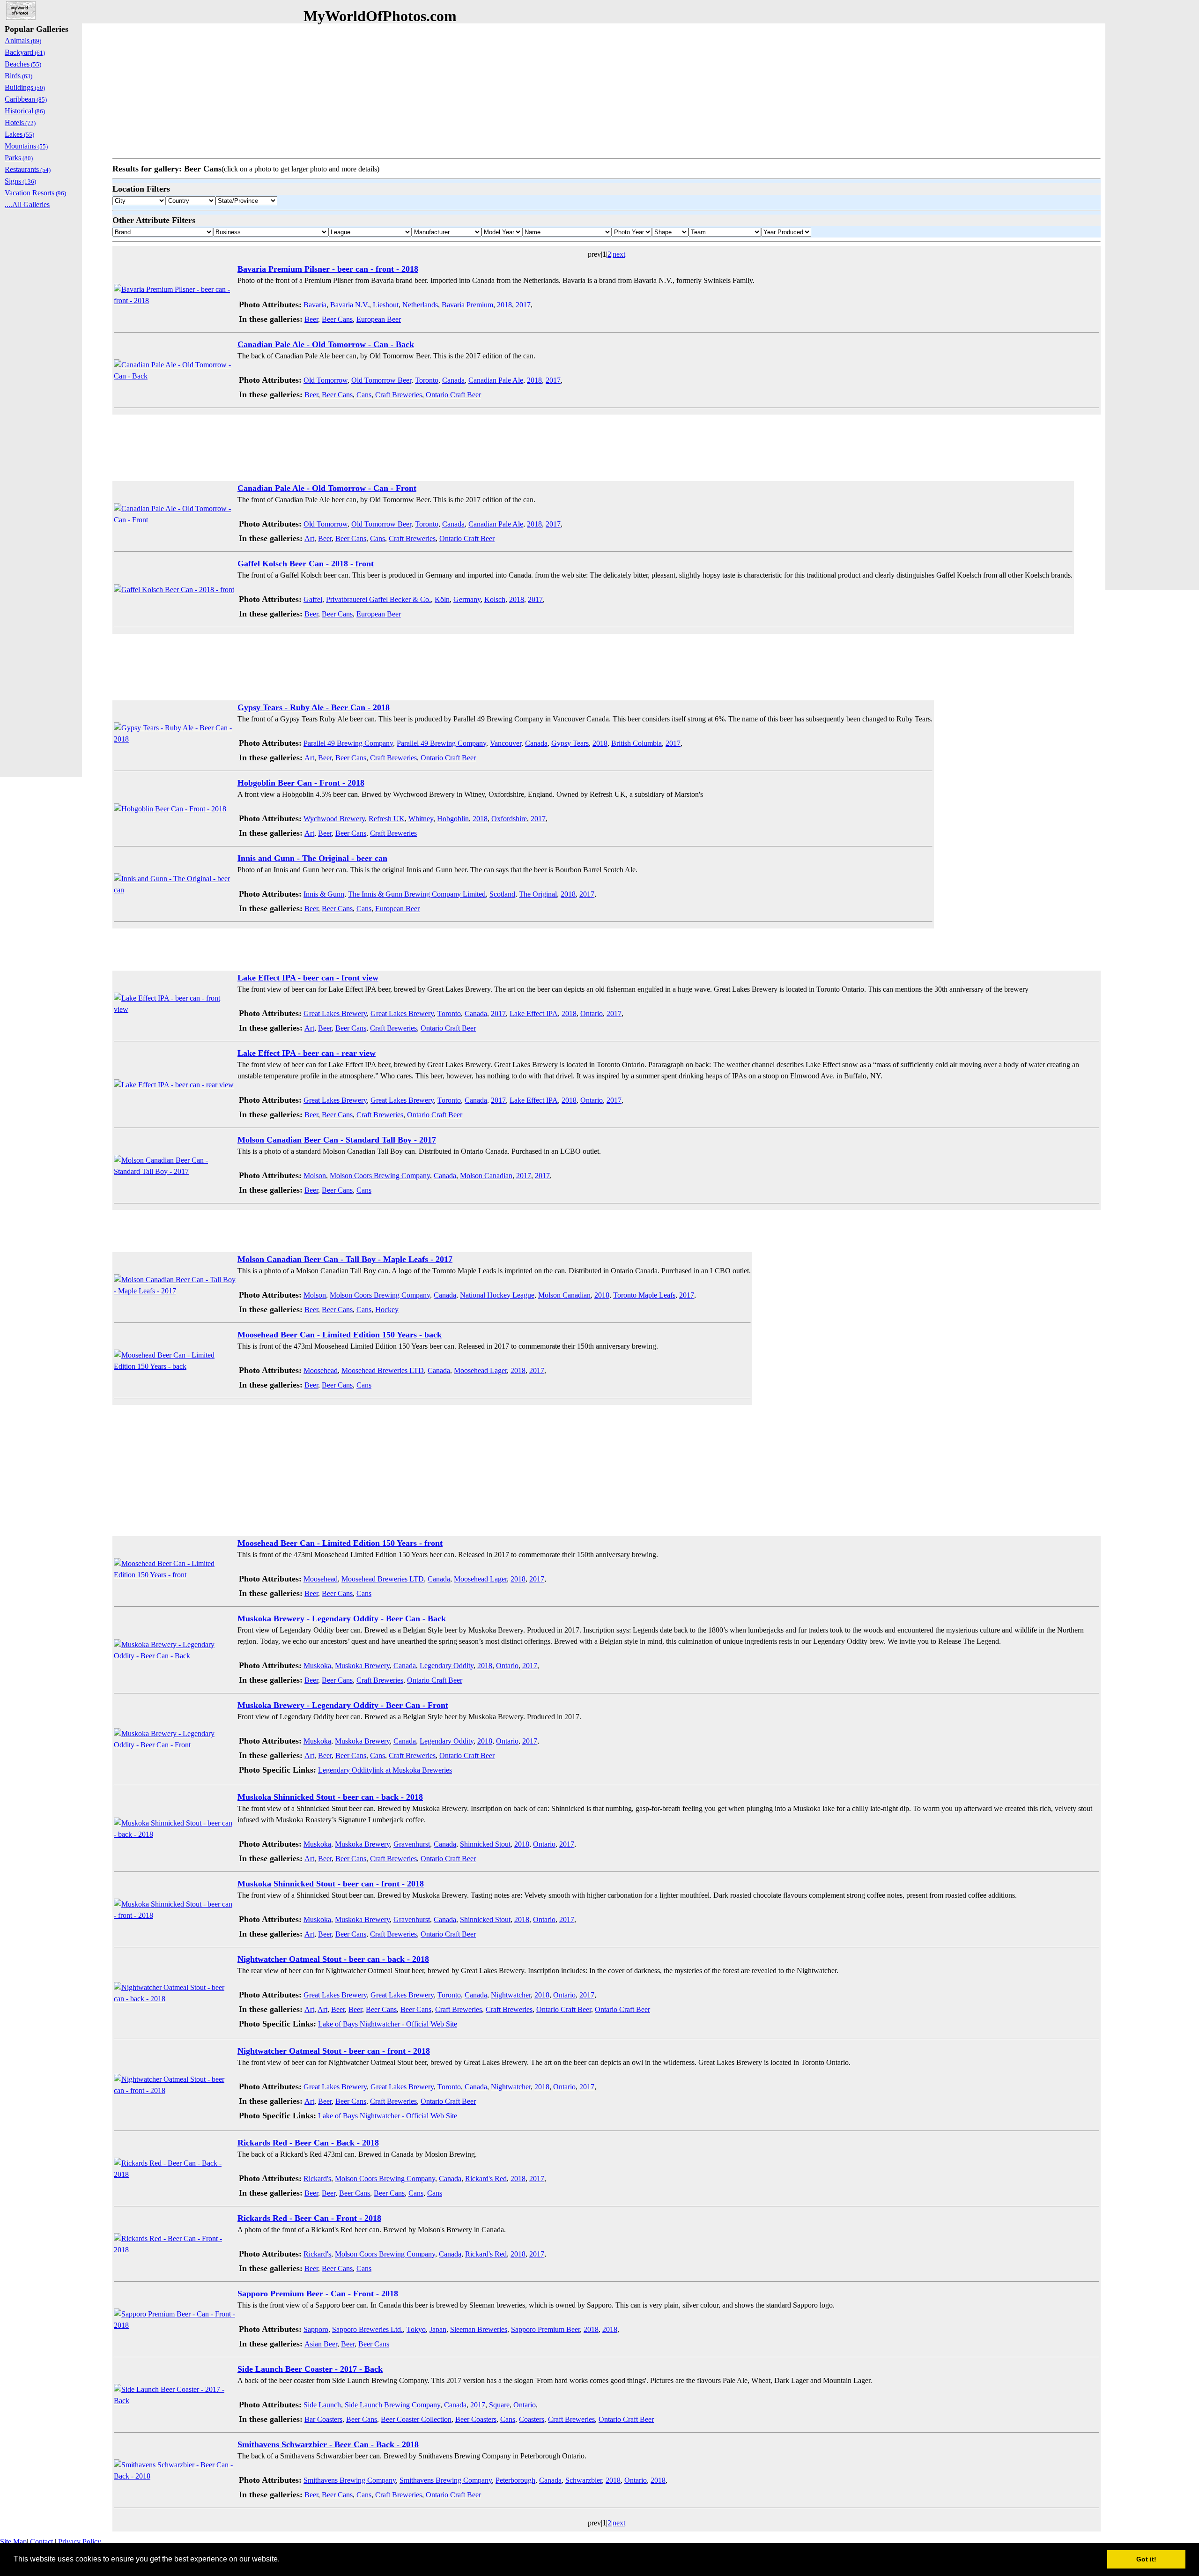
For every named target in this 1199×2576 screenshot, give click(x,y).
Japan (438, 2329)
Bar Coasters (323, 2419)
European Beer (379, 319)
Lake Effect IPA (534, 1013)
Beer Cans (337, 319)
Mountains (26, 146)
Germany (467, 599)
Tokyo (416, 2329)
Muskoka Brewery (362, 1666)
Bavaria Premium (467, 305)
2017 (523, 305)
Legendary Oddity (447, 1666)
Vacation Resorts (35, 193)
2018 (504, 305)
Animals (23, 41)
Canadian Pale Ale (496, 380)
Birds (19, 76)
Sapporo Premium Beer (545, 2329)
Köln (442, 599)
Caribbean (26, 99)
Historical (25, 111)
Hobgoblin (453, 819)
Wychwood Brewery (334, 819)
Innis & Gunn (324, 894)
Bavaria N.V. (350, 305)
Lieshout (386, 305)
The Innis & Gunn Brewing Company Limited (417, 894)
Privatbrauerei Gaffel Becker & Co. (378, 599)
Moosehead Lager (480, 1370)
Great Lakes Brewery (335, 1013)
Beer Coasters (476, 2419)
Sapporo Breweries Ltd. (367, 2329)
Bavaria (315, 305)
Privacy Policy (80, 2542)
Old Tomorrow (326, 380)
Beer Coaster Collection (416, 2419)
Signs (20, 181)
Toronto (427, 380)
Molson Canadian (486, 1176)
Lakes (19, 134)
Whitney (421, 819)
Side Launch (322, 2405)
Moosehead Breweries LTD (383, 1370)
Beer (311, 319)
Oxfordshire (509, 819)
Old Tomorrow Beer (381, 380)
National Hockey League (497, 1295)
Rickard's (317, 2179)
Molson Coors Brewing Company (380, 1176)
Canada (453, 380)
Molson (315, 1176)
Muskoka (317, 1666)
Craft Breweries (399, 395)
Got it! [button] (1146, 2559)
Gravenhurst (412, 1844)
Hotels (20, 122)
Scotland (502, 894)
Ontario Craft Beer (453, 395)
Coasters (532, 2419)
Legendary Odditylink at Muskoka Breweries (385, 1770)
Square (499, 2405)
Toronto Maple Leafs (644, 1295)
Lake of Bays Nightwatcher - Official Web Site (388, 2024)
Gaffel (313, 599)
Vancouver (506, 743)
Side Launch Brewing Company (392, 2405)
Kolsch (495, 599)
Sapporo (316, 2329)
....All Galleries (27, 204)
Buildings (25, 87)
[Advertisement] (393, 89)
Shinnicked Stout (485, 1844)
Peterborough (515, 2480)
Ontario (592, 1013)
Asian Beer (321, 2344)
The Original (538, 894)
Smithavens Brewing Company (350, 2480)
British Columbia (637, 743)
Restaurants (28, 169)
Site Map (13, 2542)
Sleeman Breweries (479, 2329)
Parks (19, 158)
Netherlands (420, 305)
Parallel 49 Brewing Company (348, 743)
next (619, 254)
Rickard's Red (486, 2179)
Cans (364, 395)
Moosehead (321, 1370)
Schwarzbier (584, 2480)
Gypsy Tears (570, 743)
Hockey (387, 1310)
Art (309, 538)
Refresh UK (387, 819)
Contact (41, 2542)
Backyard (25, 52)
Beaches (23, 64)
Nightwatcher (511, 1995)
